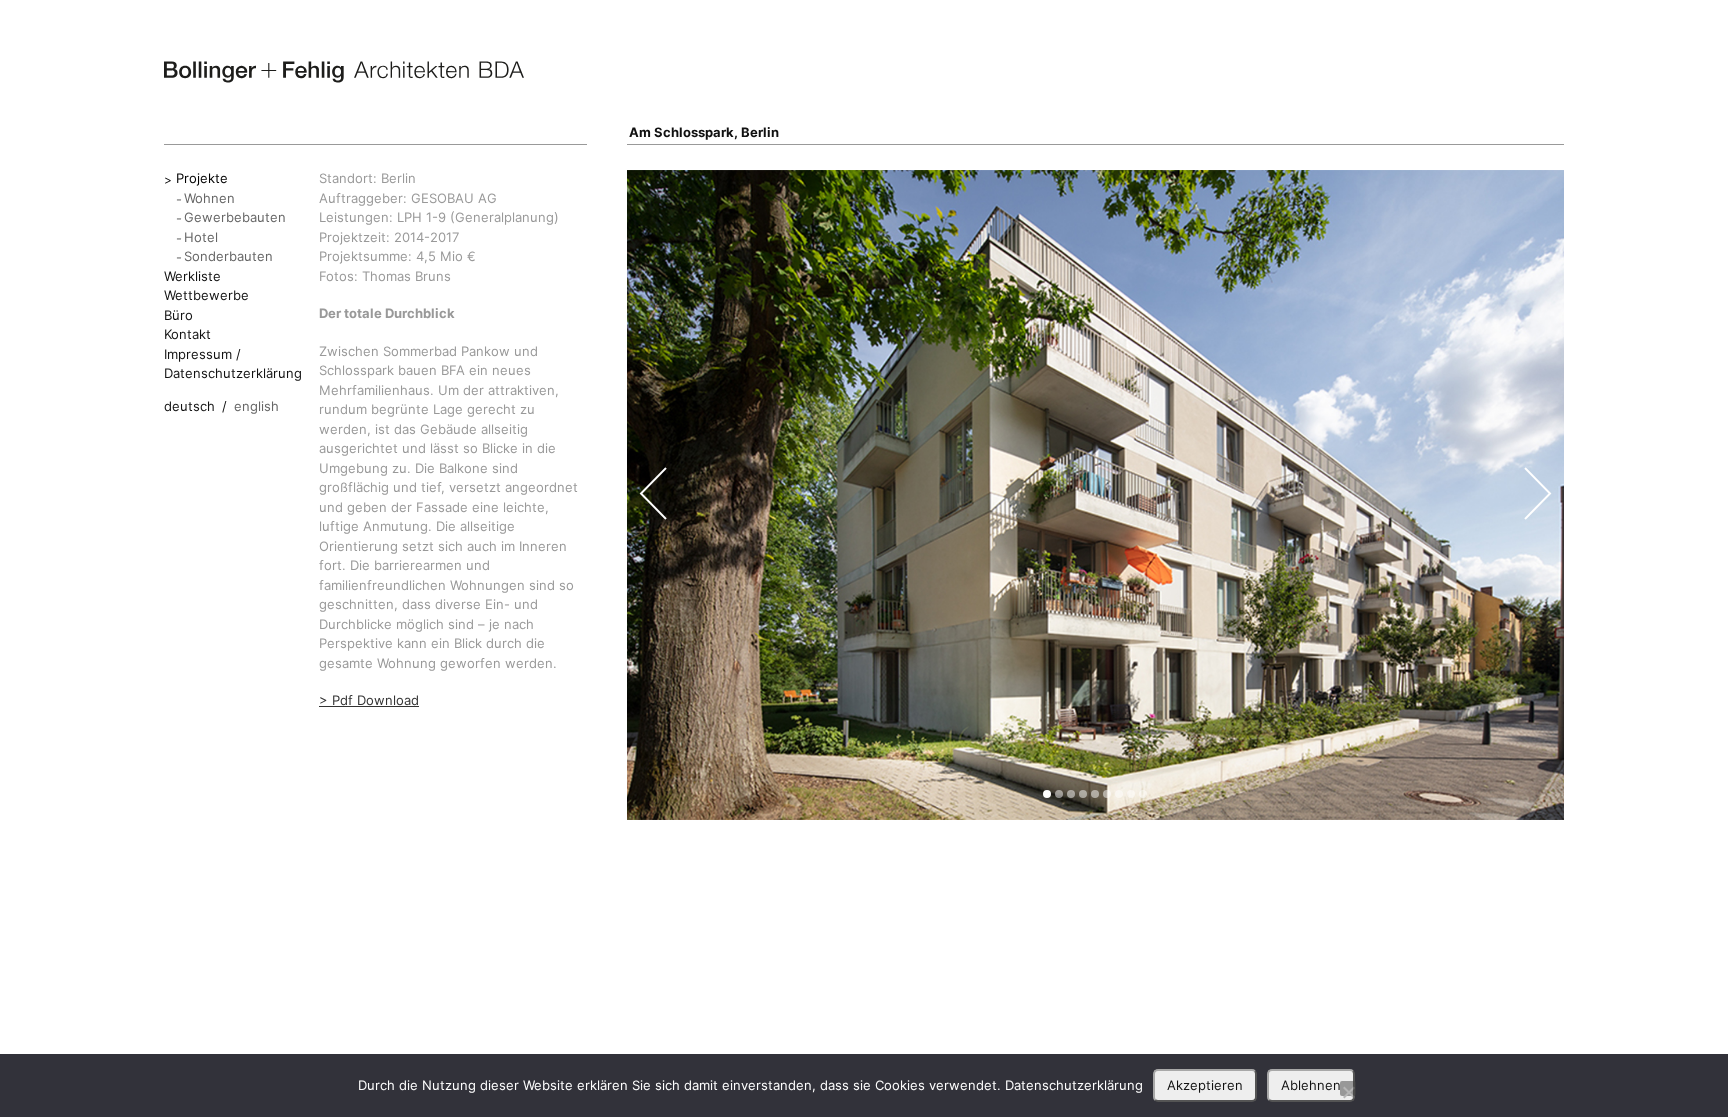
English (256, 406)
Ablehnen (1311, 1085)
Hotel (201, 237)
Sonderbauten (228, 256)
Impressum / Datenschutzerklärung (233, 364)
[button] (1047, 794)
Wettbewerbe (206, 295)
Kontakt (187, 334)
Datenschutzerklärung (1074, 1085)
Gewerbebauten (235, 217)
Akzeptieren (1205, 1085)
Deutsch (189, 406)
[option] (1096, 495)
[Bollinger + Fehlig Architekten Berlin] (344, 72)
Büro (178, 315)
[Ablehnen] (1348, 1088)
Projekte (202, 178)
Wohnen (209, 198)
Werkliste (192, 276)
